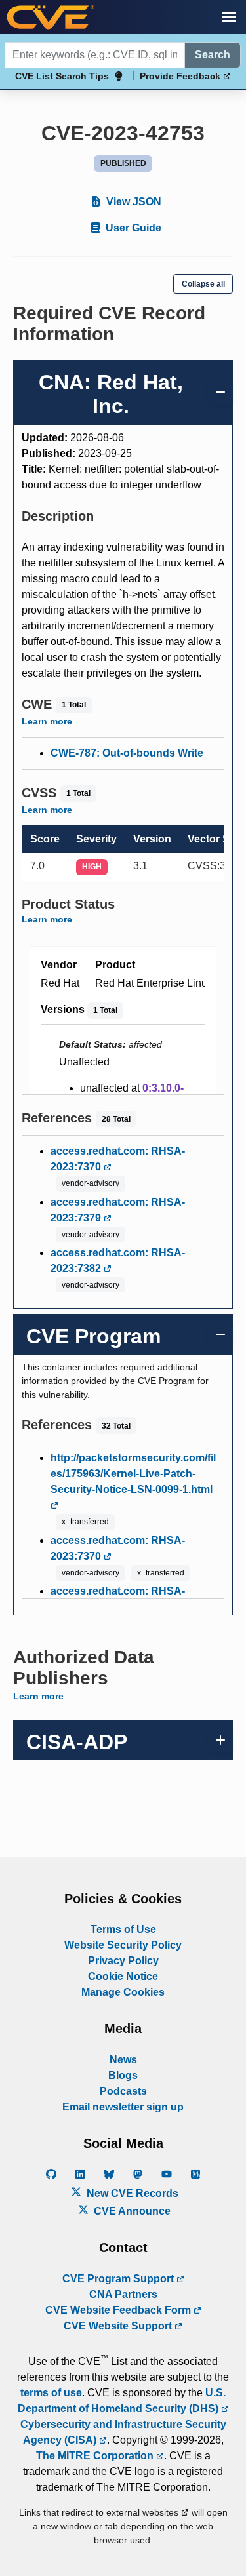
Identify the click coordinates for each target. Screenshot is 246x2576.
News (123, 2060)
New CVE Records (131, 2193)
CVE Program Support (119, 2279)
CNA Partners (123, 2294)
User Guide (132, 228)
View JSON (133, 202)
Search (213, 55)
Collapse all (203, 284)
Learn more (47, 721)
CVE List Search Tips (62, 76)
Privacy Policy (123, 1961)
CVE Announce (131, 2211)
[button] (229, 17)
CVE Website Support (119, 2326)
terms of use (51, 2393)
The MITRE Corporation (96, 2456)
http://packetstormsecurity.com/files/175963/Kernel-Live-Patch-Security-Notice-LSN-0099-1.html (133, 1474)
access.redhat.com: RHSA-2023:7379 (118, 1210)
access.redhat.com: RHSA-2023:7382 (118, 1260)
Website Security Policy (123, 1945)
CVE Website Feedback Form (119, 2310)
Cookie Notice (123, 1976)
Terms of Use (123, 1929)
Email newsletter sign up (123, 2107)
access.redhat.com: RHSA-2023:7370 (118, 1159)
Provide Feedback (181, 76)
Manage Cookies (123, 1992)
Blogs (123, 2075)
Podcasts (123, 2091)
